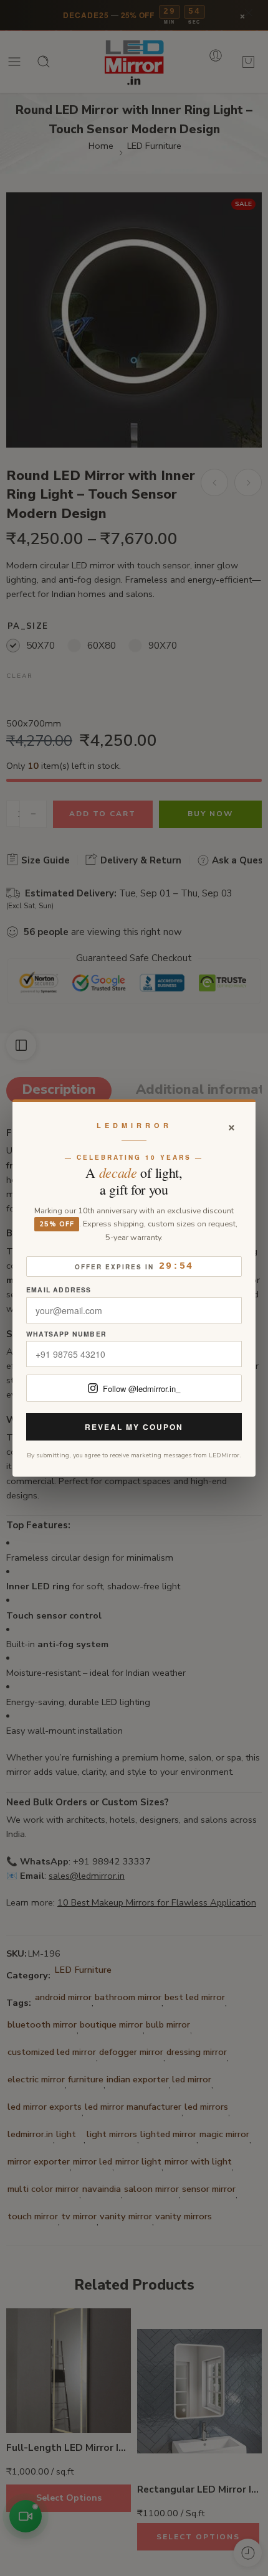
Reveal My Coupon (134, 1427)
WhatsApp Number (66, 1334)
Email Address (59, 1290)
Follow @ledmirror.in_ (141, 1389)
